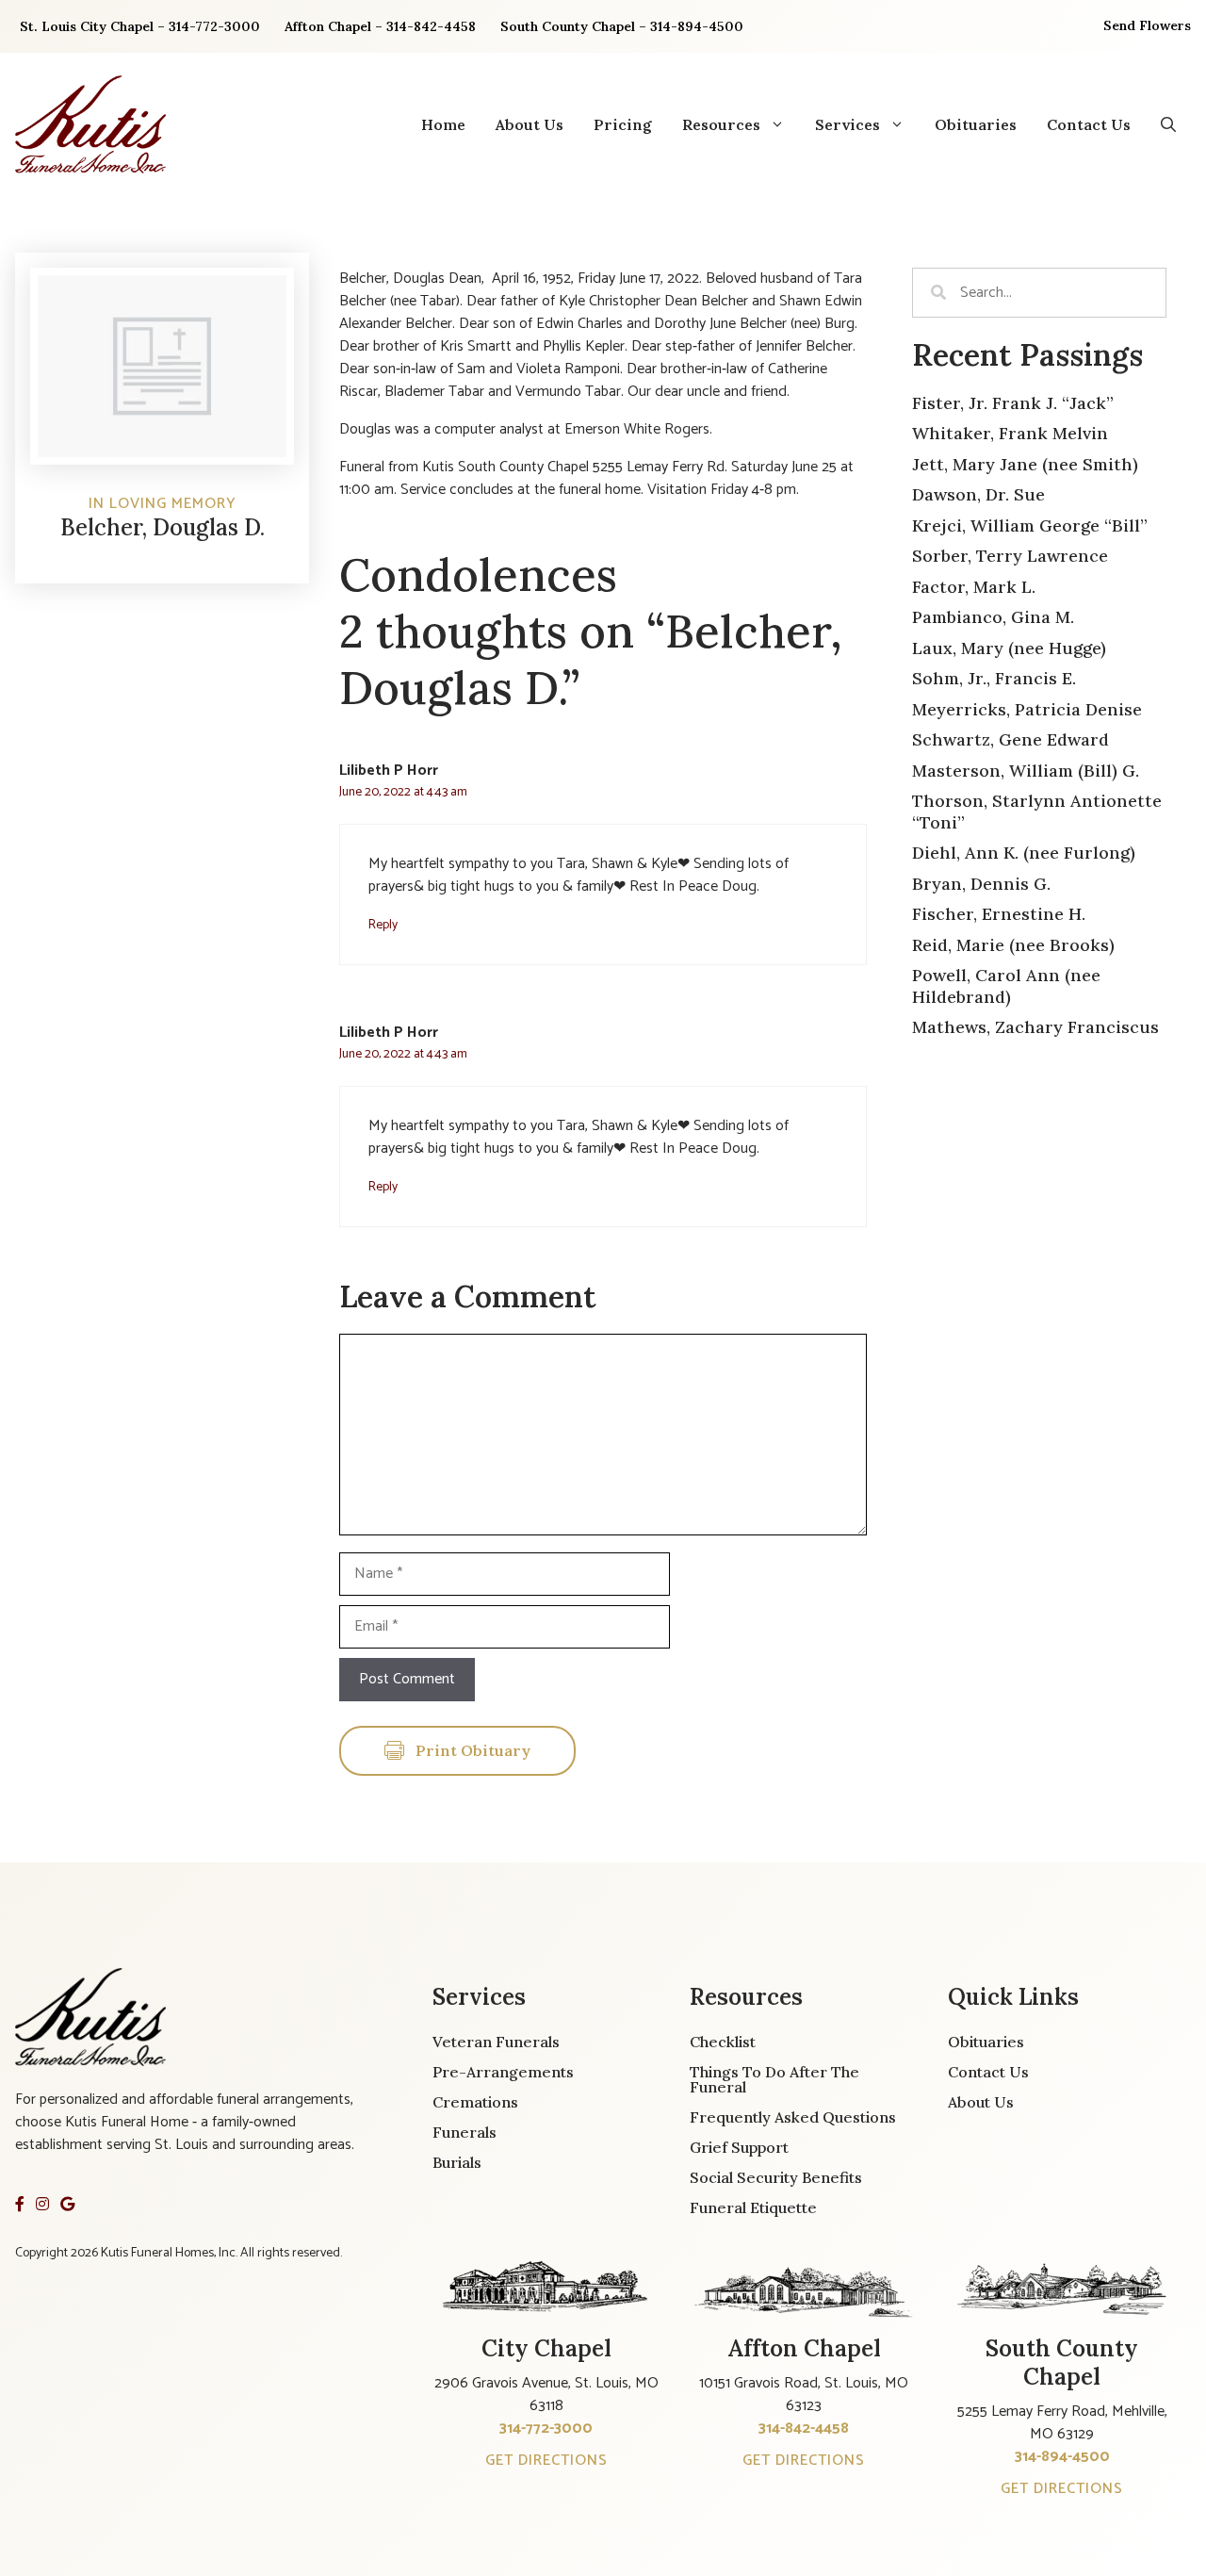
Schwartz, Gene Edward (1010, 739)
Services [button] (847, 124)
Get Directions (546, 2461)
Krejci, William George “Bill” (1030, 525)
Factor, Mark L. (974, 587)
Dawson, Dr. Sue (978, 494)
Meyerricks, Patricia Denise (1027, 709)
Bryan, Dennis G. (981, 884)
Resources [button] (721, 124)
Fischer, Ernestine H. (999, 914)
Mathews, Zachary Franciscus (1035, 1027)
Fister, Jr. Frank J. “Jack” (1013, 403)
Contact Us (1089, 124)
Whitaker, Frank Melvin (1010, 433)
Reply (383, 925)
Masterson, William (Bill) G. (1026, 771)
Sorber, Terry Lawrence (1010, 556)
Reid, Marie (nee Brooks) (1013, 945)
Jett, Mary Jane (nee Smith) (1025, 464)
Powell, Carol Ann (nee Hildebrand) (1006, 986)
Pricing (623, 124)
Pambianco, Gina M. (993, 617)
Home (443, 124)
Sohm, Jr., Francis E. (994, 678)
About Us (530, 124)
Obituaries (976, 124)
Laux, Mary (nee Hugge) (1009, 648)
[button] (1168, 124)
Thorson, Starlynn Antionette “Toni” (1037, 812)
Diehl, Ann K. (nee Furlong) (1024, 853)
